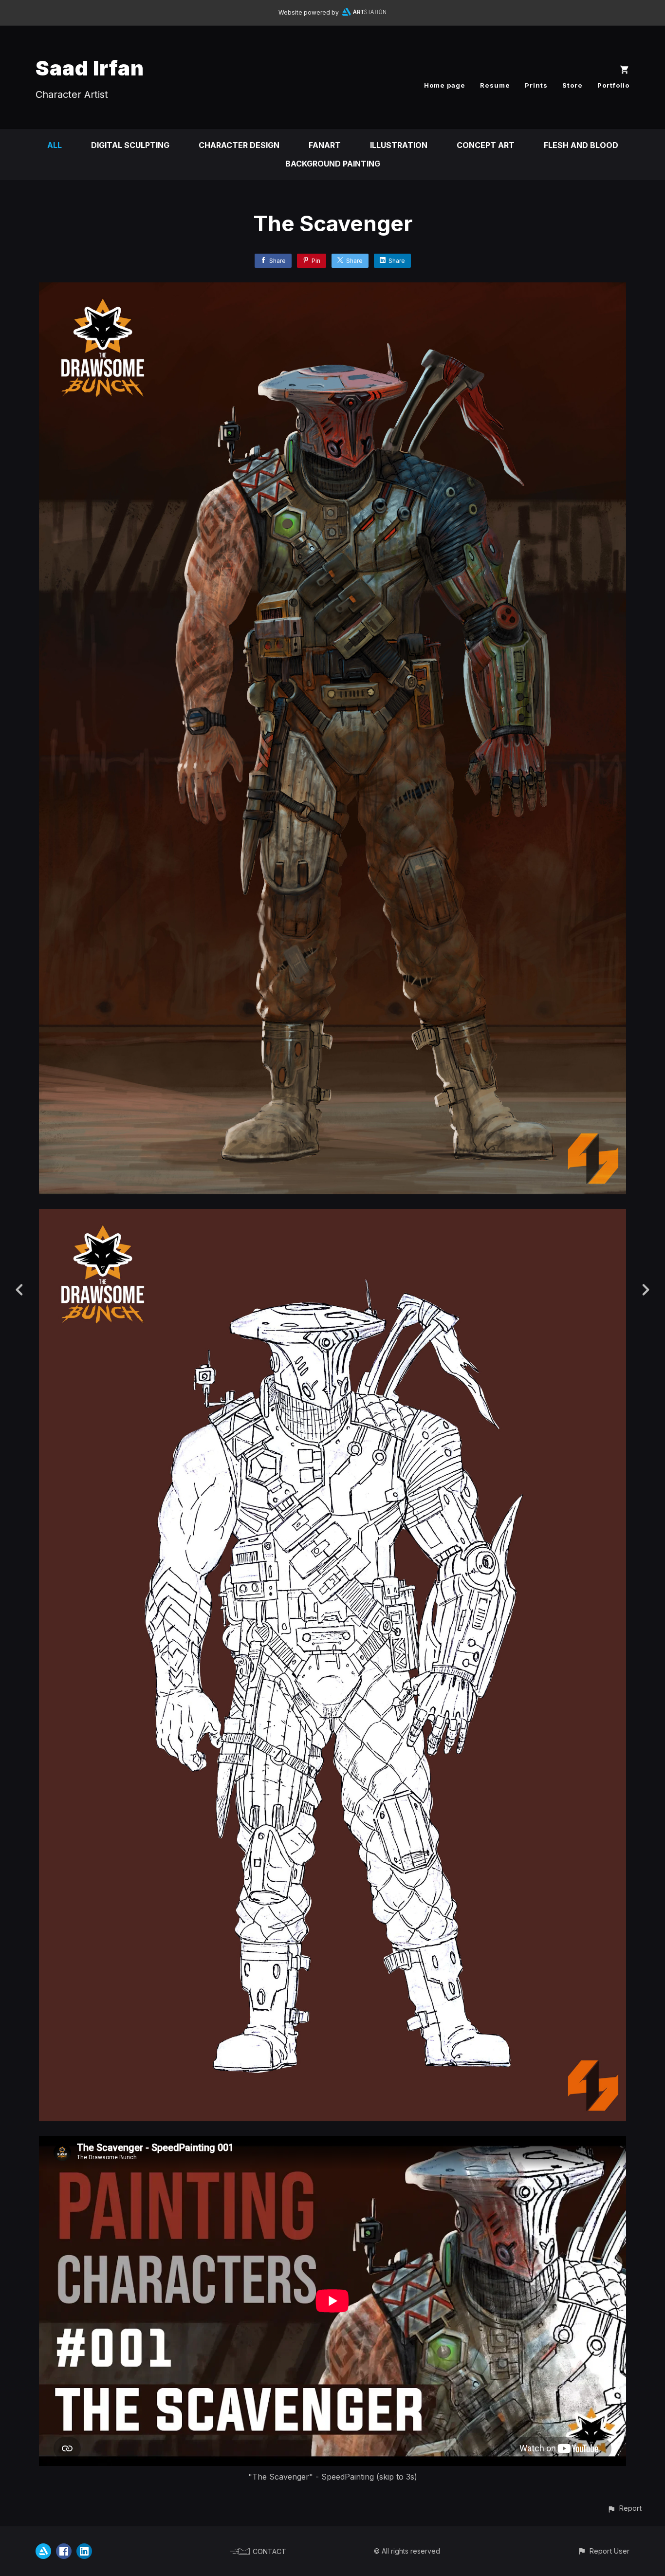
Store (573, 85)
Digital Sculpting (130, 145)
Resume (495, 85)
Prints (536, 85)
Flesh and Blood (581, 145)
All (55, 145)
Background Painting (333, 164)
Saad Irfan (90, 68)
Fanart (325, 145)
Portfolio (613, 85)
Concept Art (486, 145)
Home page (445, 85)
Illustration (399, 145)
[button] (624, 2508)
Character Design (239, 145)
